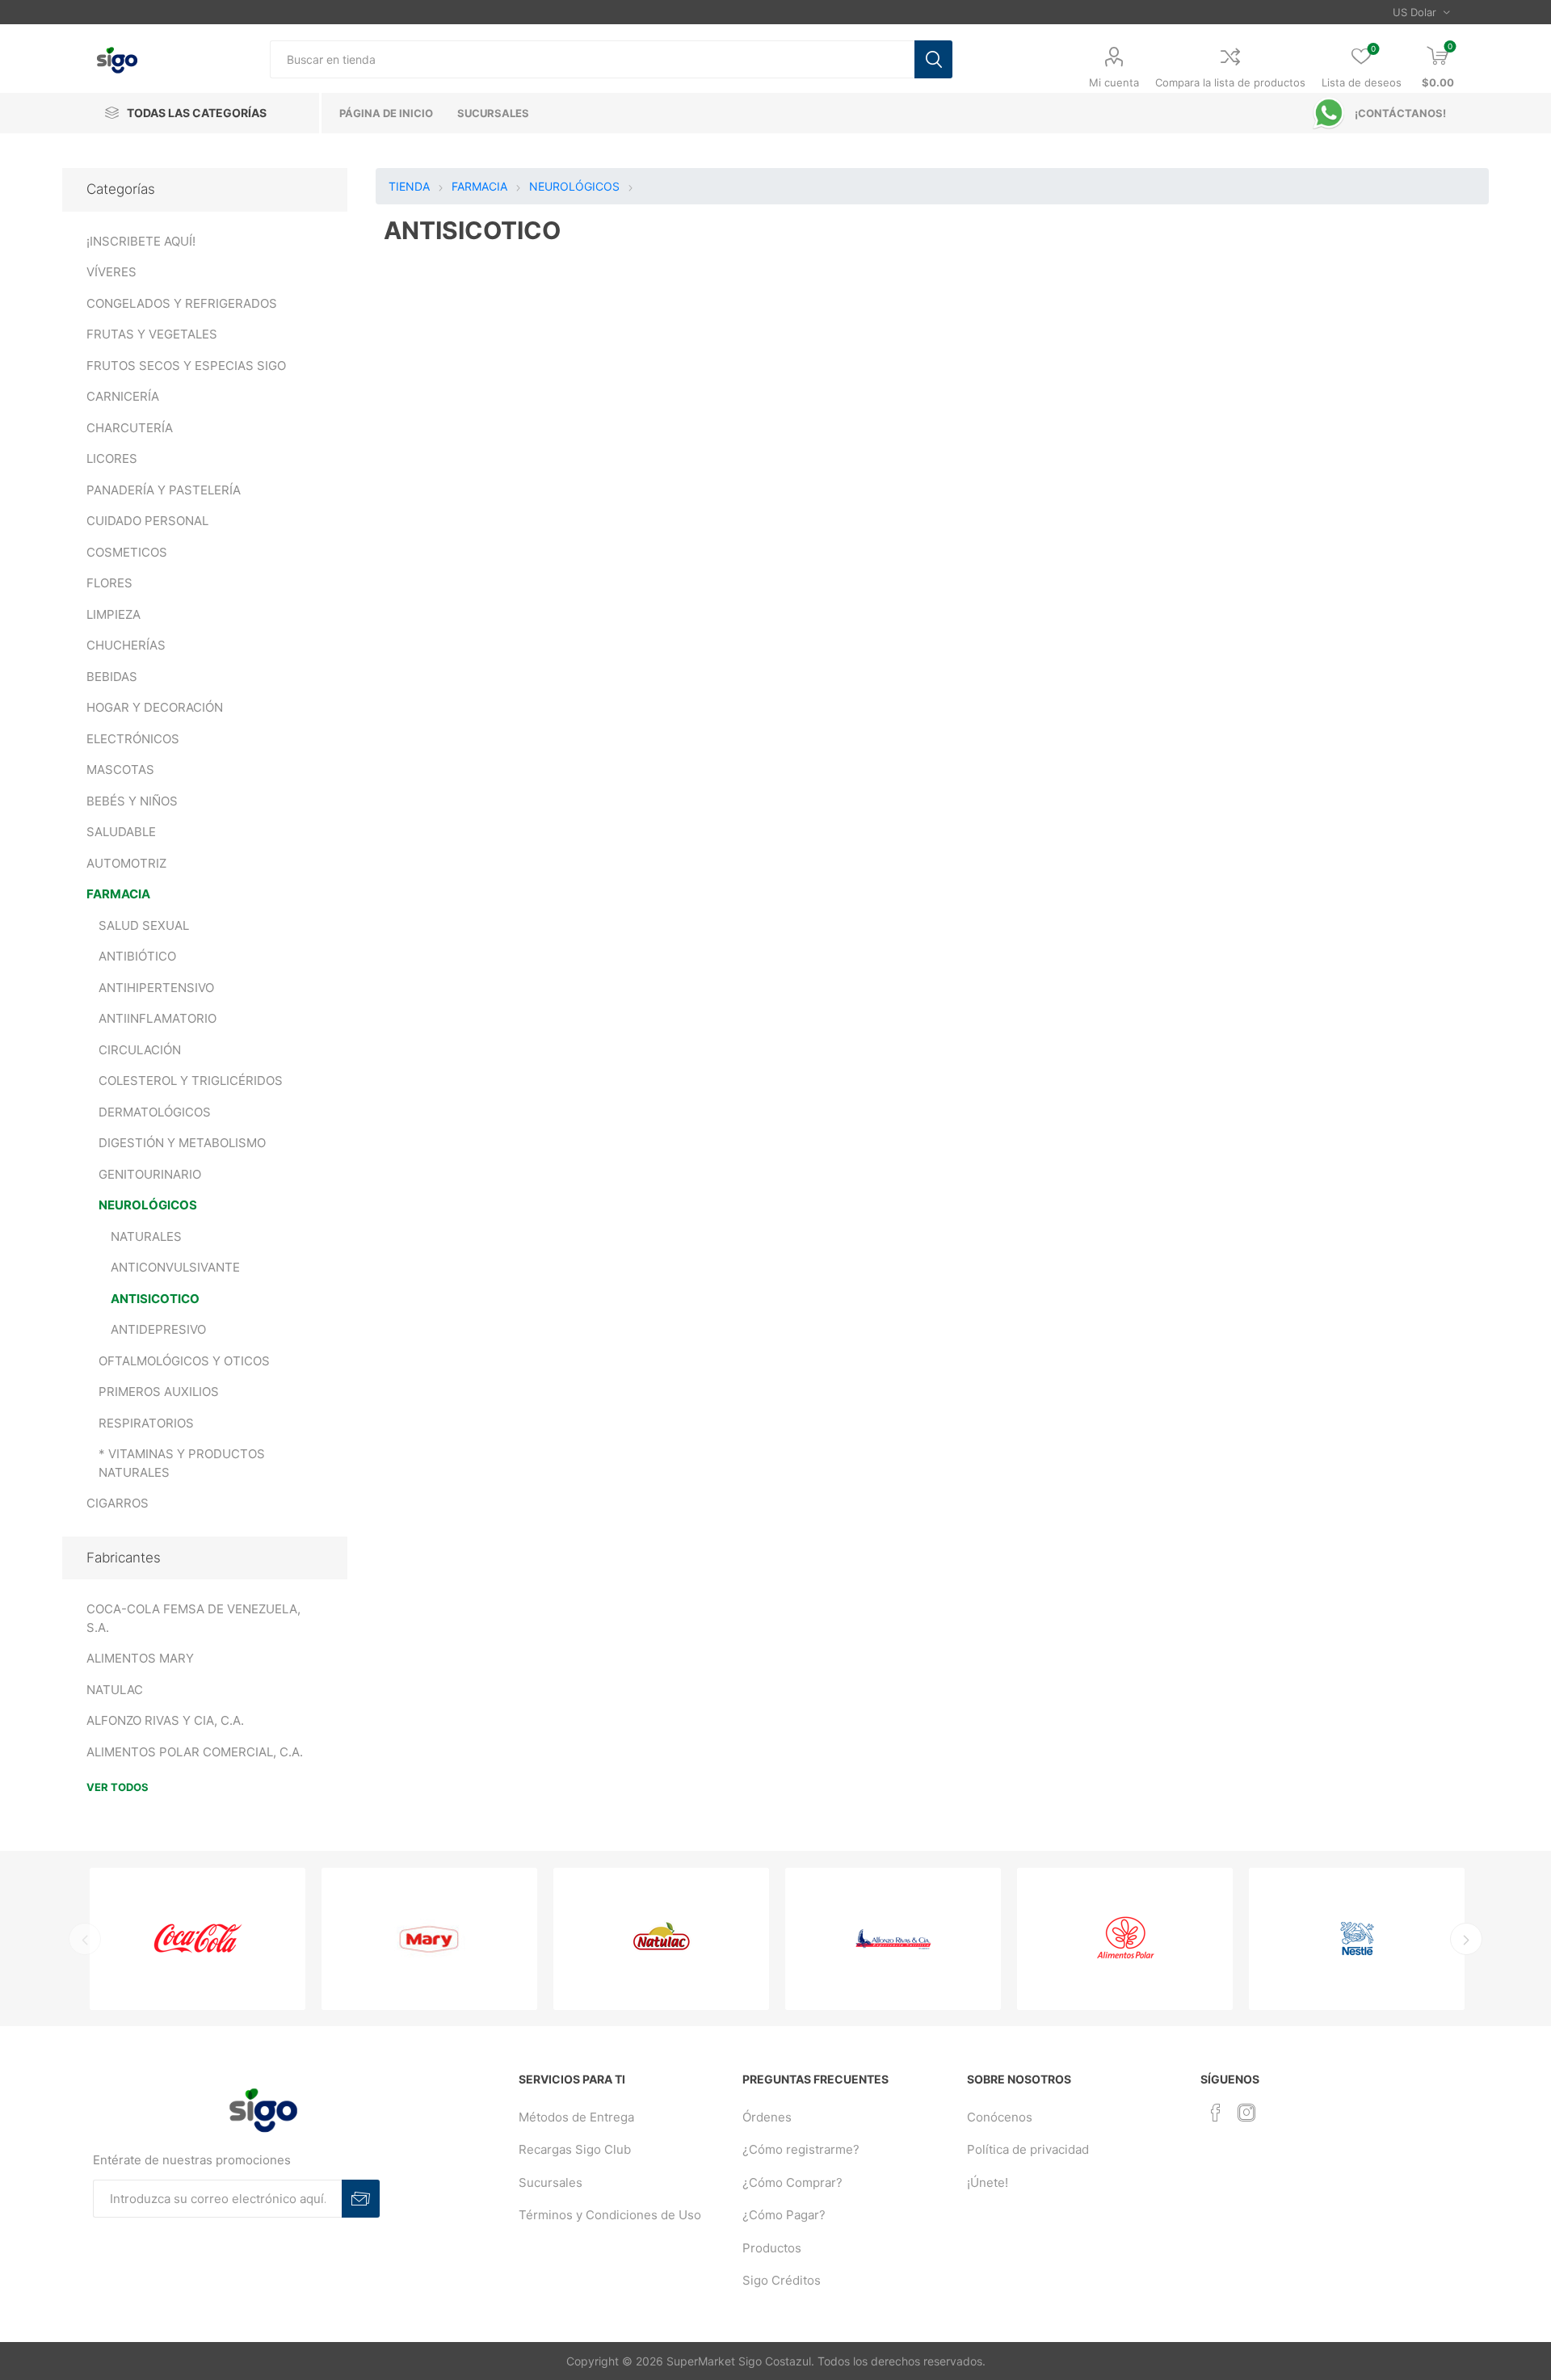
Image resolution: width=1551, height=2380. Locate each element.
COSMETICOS (127, 552)
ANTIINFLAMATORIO (158, 1018)
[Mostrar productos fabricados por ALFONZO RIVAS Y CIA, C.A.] (893, 1939)
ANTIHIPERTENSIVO (156, 988)
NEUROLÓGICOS (148, 1205)
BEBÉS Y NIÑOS (132, 801)
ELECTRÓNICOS (133, 739)
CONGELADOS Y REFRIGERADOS (182, 303)
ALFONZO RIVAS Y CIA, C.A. (165, 1720)
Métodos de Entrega (576, 2117)
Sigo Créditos (782, 2280)
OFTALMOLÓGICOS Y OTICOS (184, 1361)
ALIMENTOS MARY (140, 1658)
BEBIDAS (112, 677)
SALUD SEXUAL (144, 925)
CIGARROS (118, 1503)
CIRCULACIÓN (140, 1050)
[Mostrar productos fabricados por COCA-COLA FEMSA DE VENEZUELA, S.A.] (198, 1939)
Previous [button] (85, 1939)
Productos (772, 2248)
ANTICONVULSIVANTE (175, 1267)
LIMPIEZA (113, 614)
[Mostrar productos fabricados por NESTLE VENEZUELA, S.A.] (1357, 1939)
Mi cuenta (1114, 82)
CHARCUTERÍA (130, 428)
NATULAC (115, 1690)
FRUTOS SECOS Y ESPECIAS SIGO (186, 366)
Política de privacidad (1028, 2149)
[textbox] (592, 59)
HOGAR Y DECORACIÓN (155, 707)
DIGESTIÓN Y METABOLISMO (182, 1143)
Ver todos (118, 1787)
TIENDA (409, 186)
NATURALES (146, 1236)
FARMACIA (118, 894)
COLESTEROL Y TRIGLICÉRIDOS (191, 1081)
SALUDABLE (121, 832)
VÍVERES (111, 272)
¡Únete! (988, 2182)
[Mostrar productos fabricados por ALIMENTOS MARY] (429, 1939)
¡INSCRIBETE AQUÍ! (141, 241)
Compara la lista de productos (1230, 82)
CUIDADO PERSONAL (147, 521)
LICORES (112, 458)
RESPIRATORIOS (146, 1423)
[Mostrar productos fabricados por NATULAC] (661, 1939)
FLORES (109, 583)
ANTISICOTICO (155, 1299)
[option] (198, 1939)
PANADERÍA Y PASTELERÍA (164, 490)
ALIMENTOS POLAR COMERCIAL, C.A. (195, 1752)
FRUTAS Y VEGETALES (152, 334)
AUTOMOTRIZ (126, 863)
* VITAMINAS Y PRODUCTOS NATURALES (182, 1463)
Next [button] (1466, 1939)
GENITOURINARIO (150, 1174)
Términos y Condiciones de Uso (610, 2215)
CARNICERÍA (123, 396)
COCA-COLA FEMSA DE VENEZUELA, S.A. (193, 1618)
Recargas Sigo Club (575, 2149)
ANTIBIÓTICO (137, 956)
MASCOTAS (120, 770)
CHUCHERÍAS (126, 645)
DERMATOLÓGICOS (155, 1112)
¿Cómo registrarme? (801, 2149)
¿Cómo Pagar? (784, 2215)
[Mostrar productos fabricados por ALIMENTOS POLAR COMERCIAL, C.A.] (1125, 1939)
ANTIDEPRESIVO (158, 1329)
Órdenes (767, 2117)
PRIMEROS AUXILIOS (159, 1392)
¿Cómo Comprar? (792, 2182)
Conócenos (1000, 2117)
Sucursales (551, 2182)
